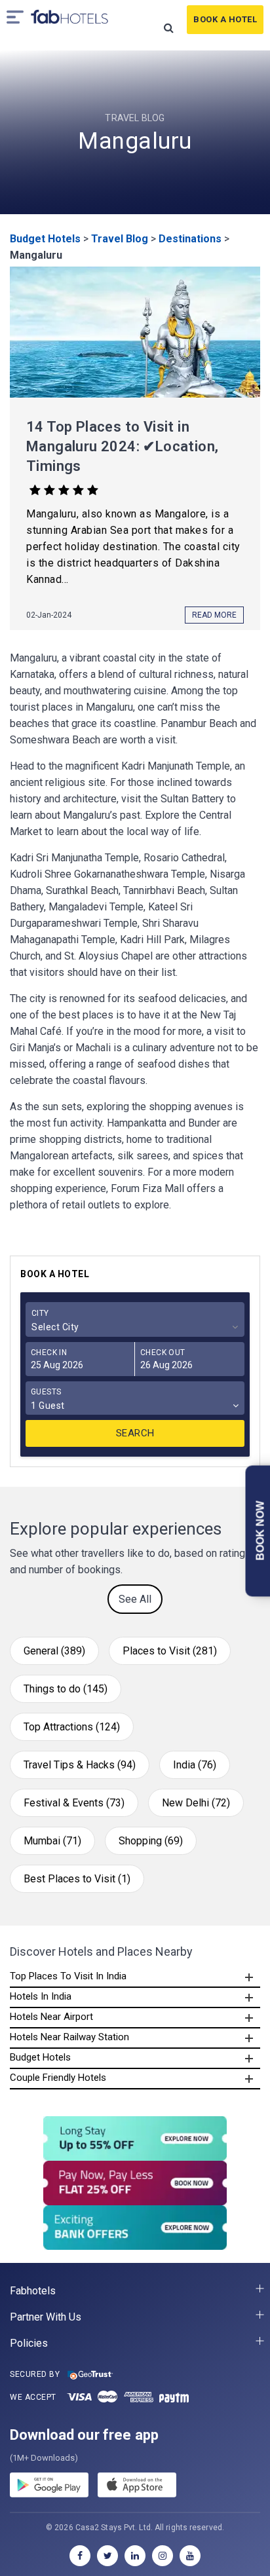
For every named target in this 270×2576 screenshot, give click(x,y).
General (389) (54, 1651)
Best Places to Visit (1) (77, 1879)
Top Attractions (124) (72, 1727)
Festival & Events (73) (74, 1803)
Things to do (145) (66, 1689)
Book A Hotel (225, 19)
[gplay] (49, 2487)
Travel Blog (120, 239)
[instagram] (163, 2556)
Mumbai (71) (52, 1841)
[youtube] (190, 2556)
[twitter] (107, 2556)
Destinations (190, 239)
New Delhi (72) (196, 1803)
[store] (137, 2487)
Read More (214, 615)
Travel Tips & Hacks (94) (80, 1765)
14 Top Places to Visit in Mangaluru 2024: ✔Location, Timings (122, 446)
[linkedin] (135, 2556)
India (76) (195, 1765)
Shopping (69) (151, 1841)
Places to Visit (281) (170, 1651)
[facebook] (80, 2556)
